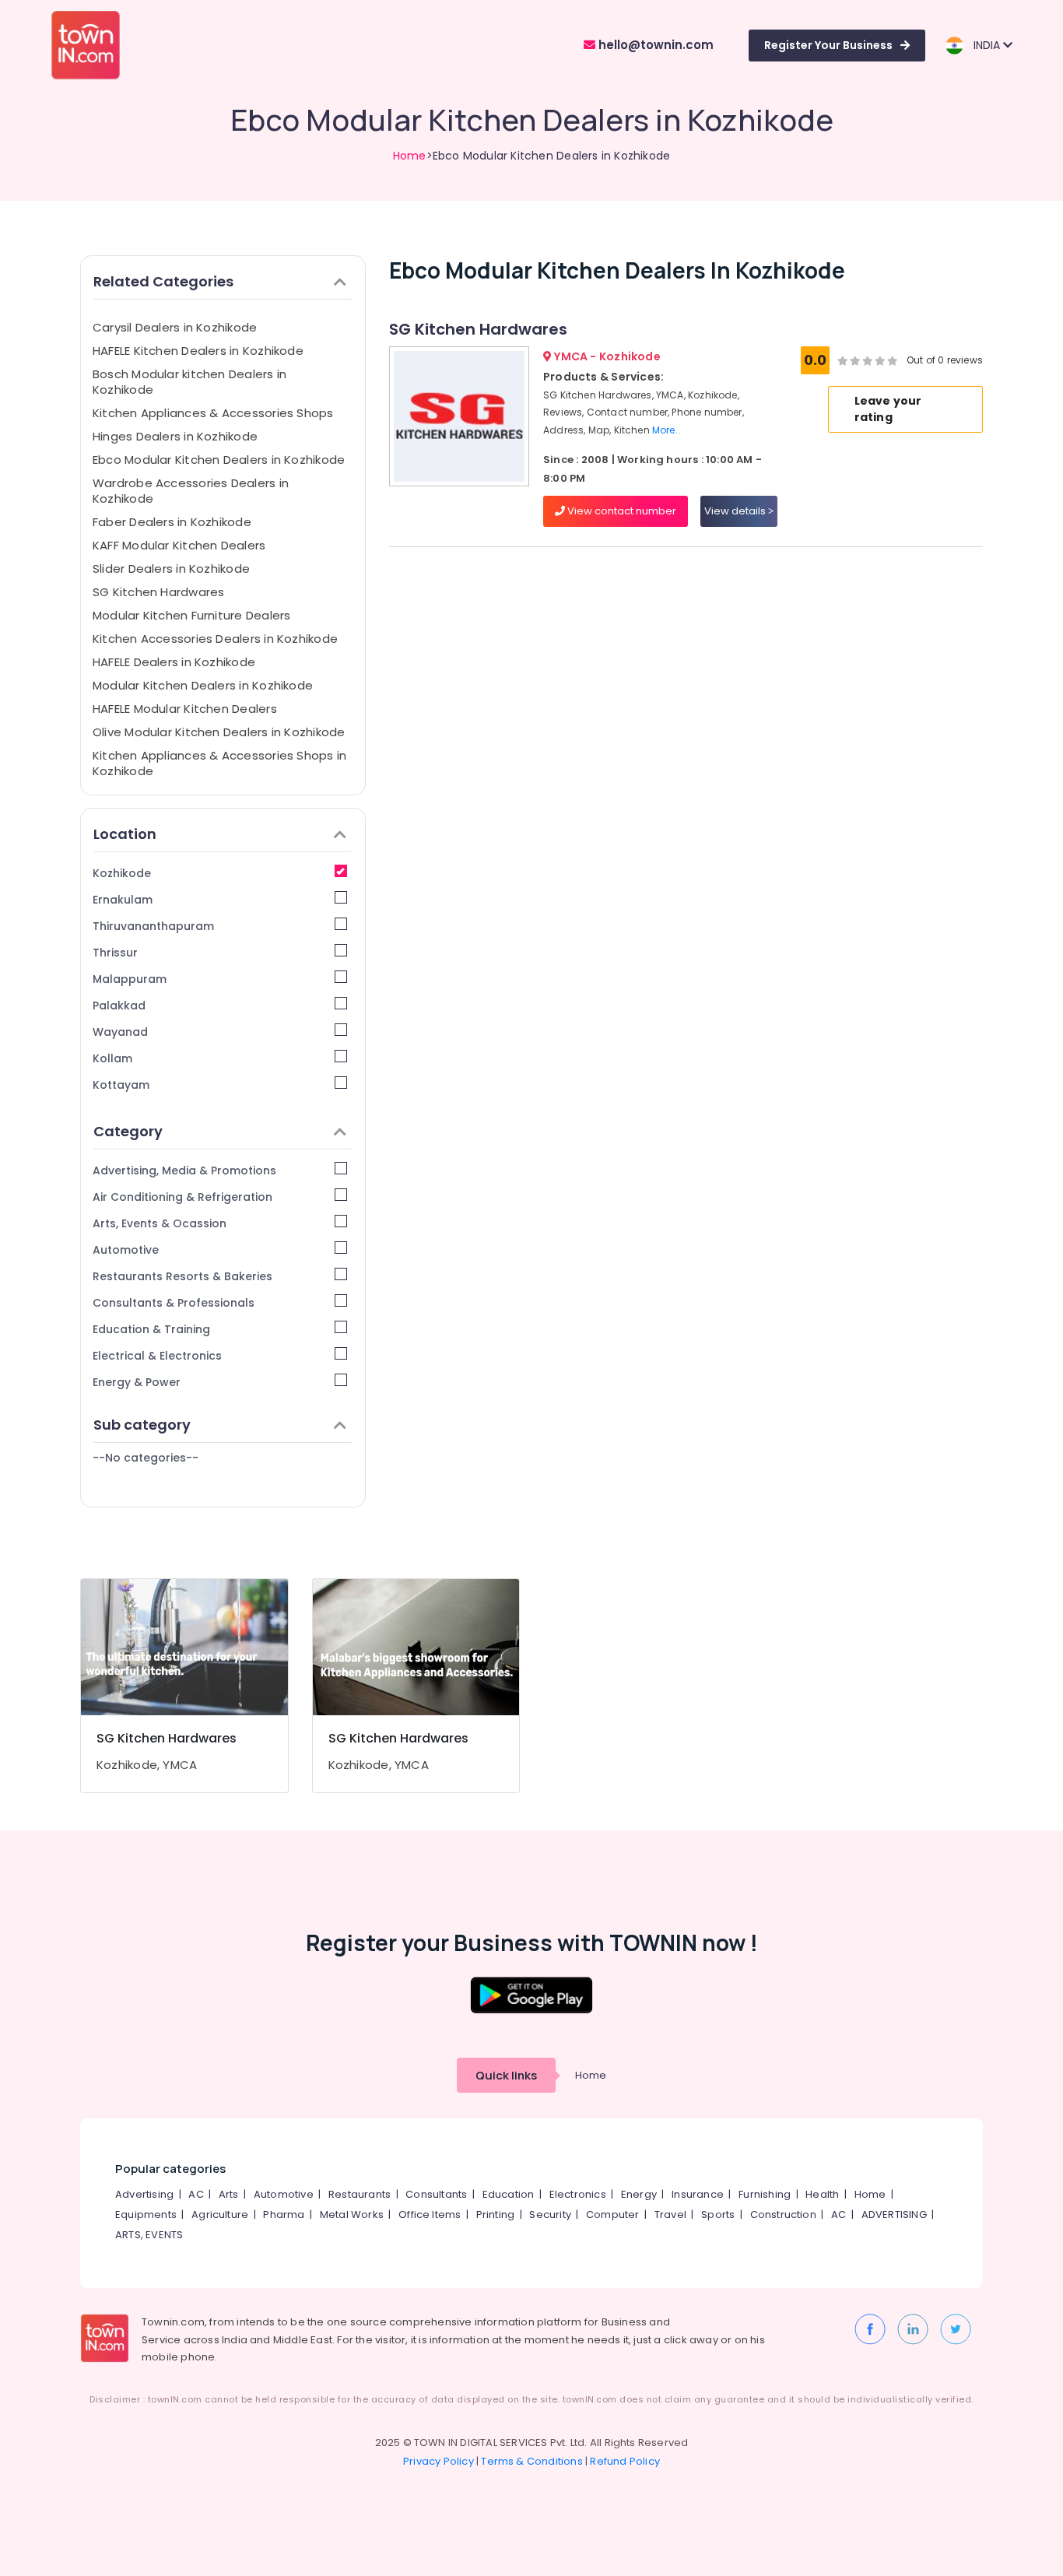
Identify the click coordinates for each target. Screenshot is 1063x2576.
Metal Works (352, 2215)
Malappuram (130, 979)
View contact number (621, 511)
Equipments (146, 2215)
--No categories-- (146, 1458)
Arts (229, 2194)
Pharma (284, 2215)
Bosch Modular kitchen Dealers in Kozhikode (189, 382)
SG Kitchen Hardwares (159, 592)
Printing (496, 2215)
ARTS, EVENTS (149, 2235)
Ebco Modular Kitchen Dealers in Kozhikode (219, 460)
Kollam (112, 1058)
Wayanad (120, 1032)
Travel (670, 2215)
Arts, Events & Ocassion (160, 1223)
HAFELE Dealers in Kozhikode (174, 662)
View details (736, 511)
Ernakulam (123, 900)
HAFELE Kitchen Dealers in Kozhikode (198, 351)
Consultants (436, 2194)
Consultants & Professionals (174, 1303)
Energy (639, 2194)
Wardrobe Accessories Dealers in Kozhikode (191, 491)
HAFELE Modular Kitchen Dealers (185, 709)
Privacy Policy (439, 2461)
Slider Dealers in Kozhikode (171, 569)
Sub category (142, 1425)
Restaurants (360, 2194)
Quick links (506, 2075)
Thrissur (115, 953)
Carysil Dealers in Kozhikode (175, 327)
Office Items (430, 2215)
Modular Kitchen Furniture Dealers (191, 615)
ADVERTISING (894, 2215)
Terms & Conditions (532, 2461)
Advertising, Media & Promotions (184, 1170)
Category (128, 1131)
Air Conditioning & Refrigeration (182, 1197)
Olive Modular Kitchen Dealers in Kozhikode (219, 732)
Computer (613, 2215)
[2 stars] (893, 360)
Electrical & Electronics (157, 1356)
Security (550, 2215)
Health (822, 2194)
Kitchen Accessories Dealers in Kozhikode (215, 639)
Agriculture (220, 2215)
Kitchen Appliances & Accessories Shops (213, 413)
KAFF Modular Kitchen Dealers (179, 545)
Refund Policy (625, 2461)
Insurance (698, 2194)
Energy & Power (137, 1382)
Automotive (126, 1250)
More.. (666, 430)
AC (196, 2194)
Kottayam (121, 1085)
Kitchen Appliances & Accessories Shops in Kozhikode (219, 763)
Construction (783, 2215)
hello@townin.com (654, 45)
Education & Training (151, 1329)
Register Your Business (828, 45)
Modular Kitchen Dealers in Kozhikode (203, 685)
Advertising (144, 2194)
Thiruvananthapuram (153, 926)
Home (410, 156)
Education (509, 2194)
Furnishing (765, 2194)
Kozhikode (122, 873)
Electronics (578, 2194)
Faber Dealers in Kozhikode (172, 522)
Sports (718, 2215)
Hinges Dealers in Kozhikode (175, 436)
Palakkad (119, 1005)
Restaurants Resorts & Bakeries (182, 1276)
